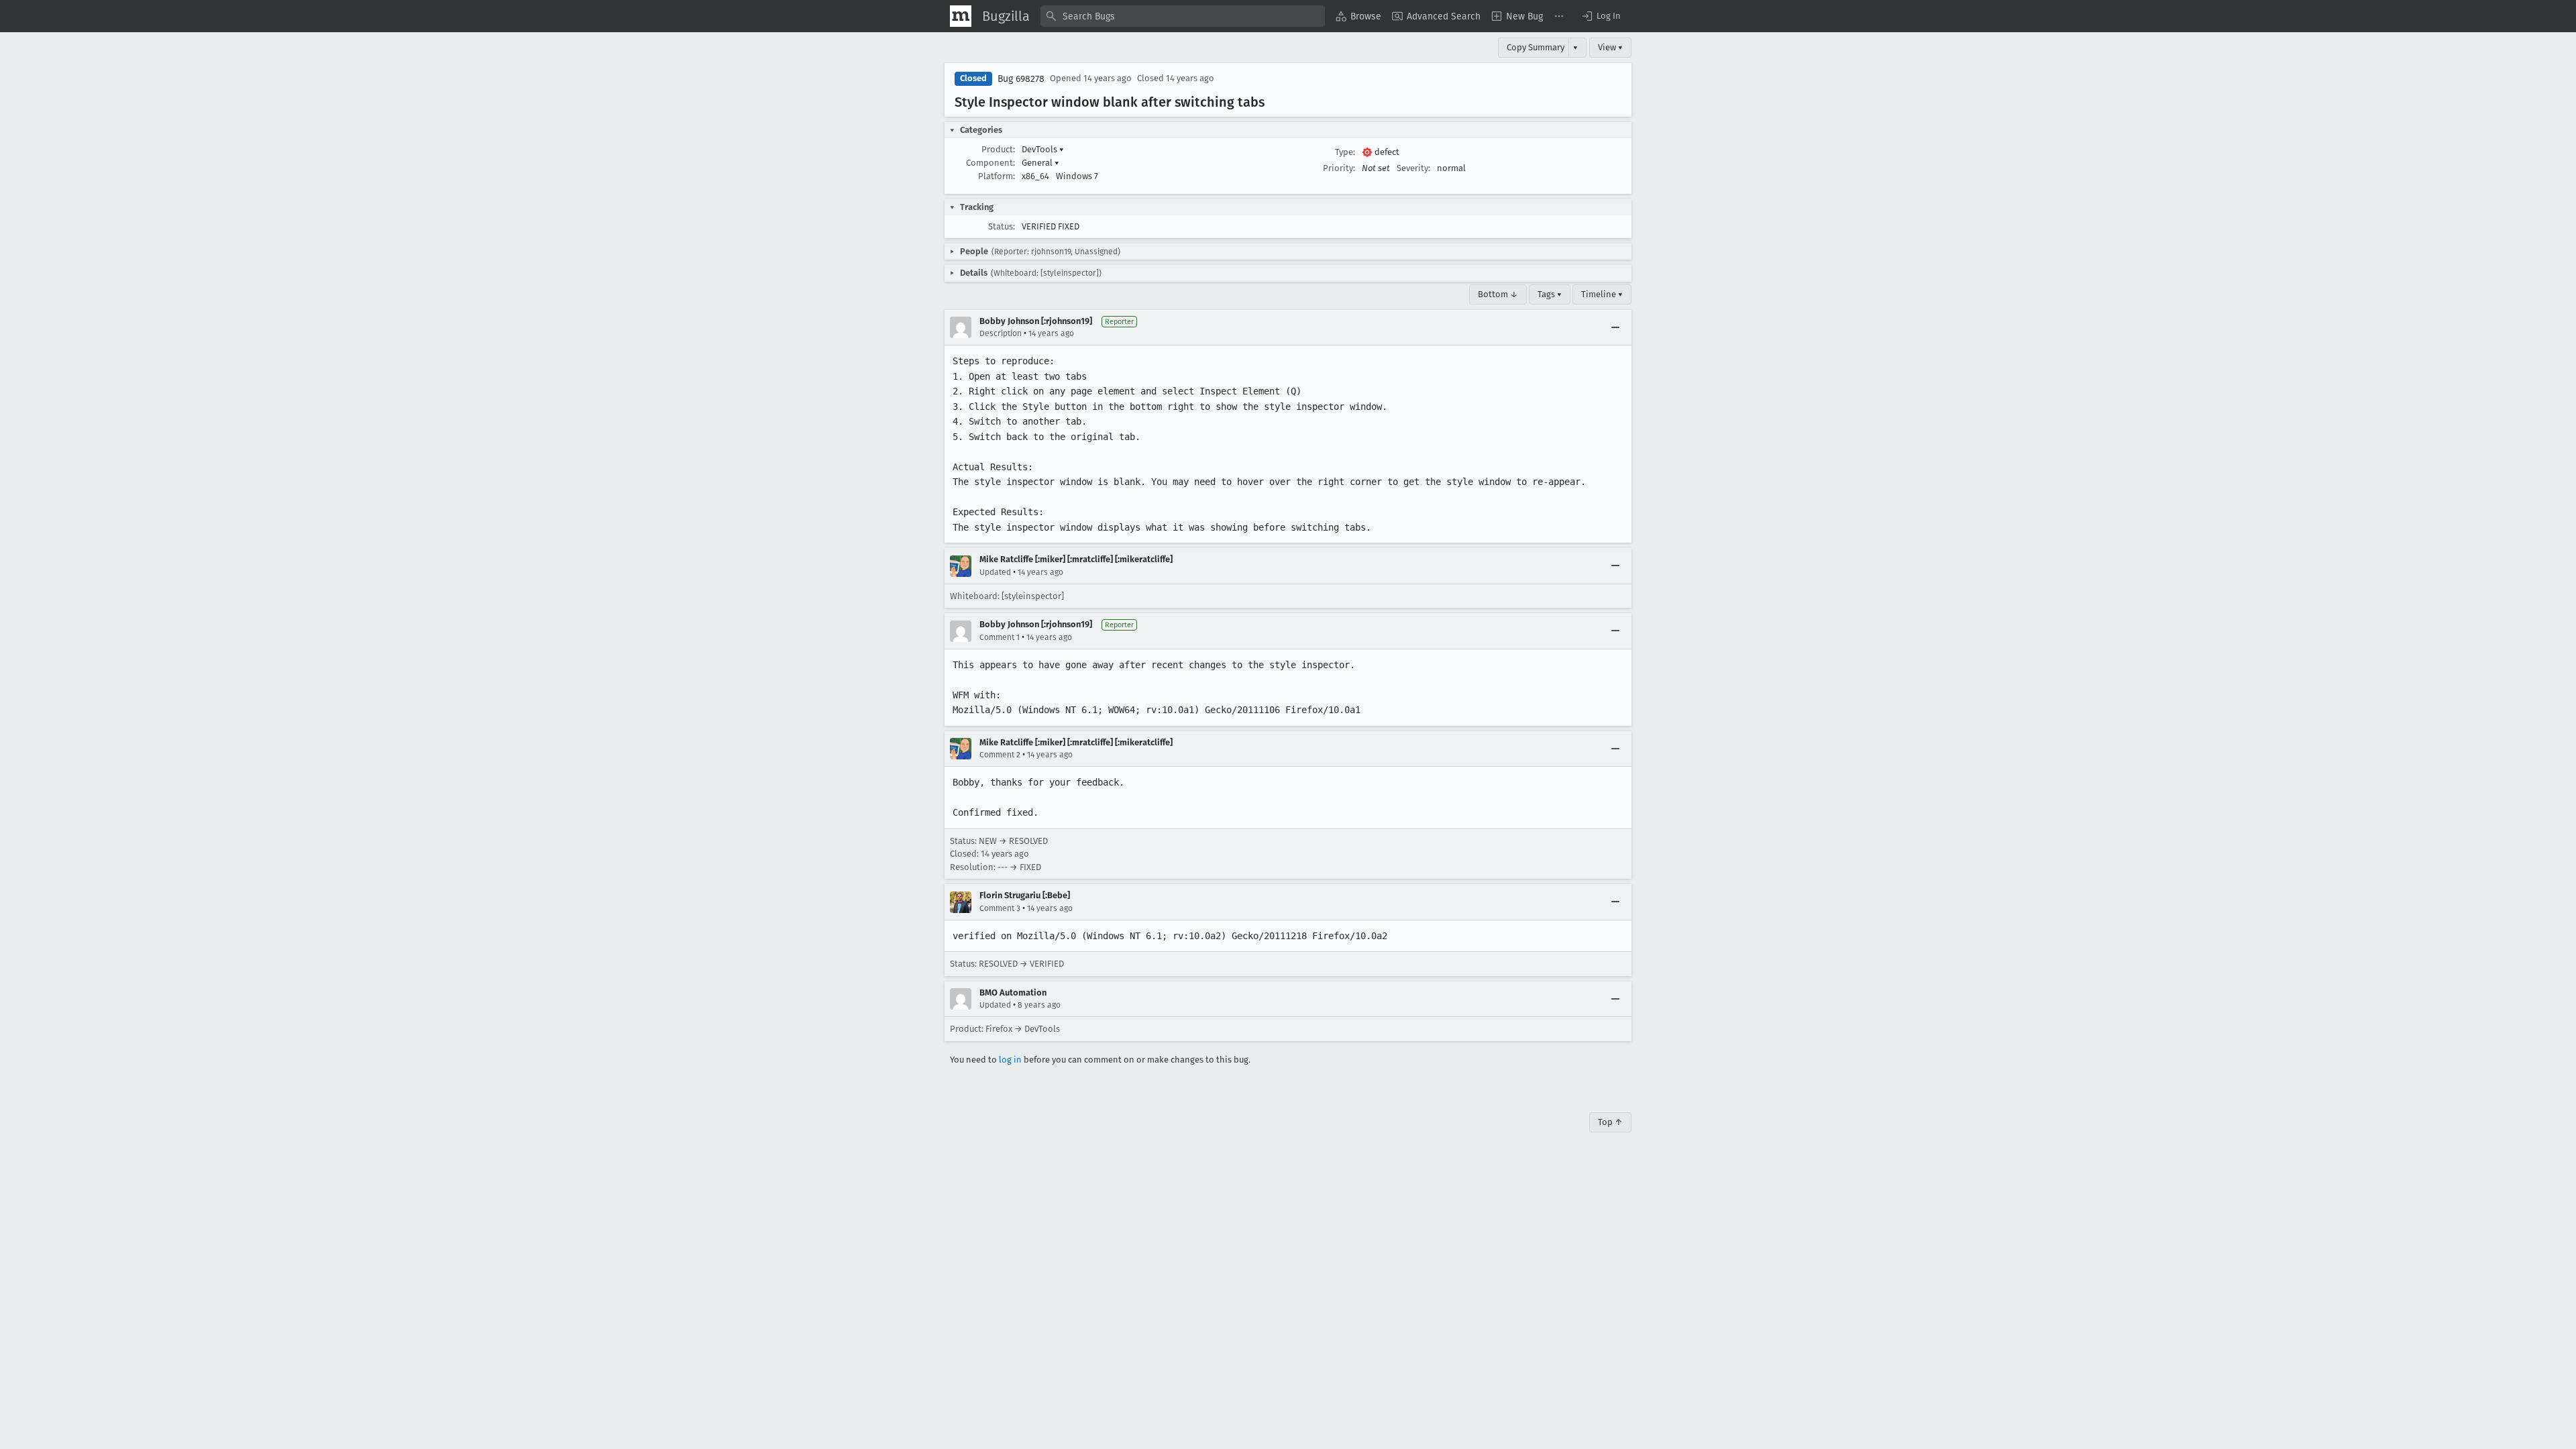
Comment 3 (1000, 908)
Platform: (997, 176)
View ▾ (1610, 47)
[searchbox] (1183, 16)
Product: (998, 149)
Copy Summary (1536, 47)
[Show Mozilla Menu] (961, 16)
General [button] (1040, 163)
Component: (990, 163)
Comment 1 (1000, 637)
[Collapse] (1615, 327)
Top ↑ (1610, 1122)
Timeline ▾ (1602, 294)
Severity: (1413, 168)
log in (1010, 1060)
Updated (995, 572)
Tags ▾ (1550, 294)
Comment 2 (1000, 755)
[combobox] (1183, 16)
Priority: (1339, 168)
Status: (1002, 226)
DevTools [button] (1043, 149)
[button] (1601, 16)
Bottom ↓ (1498, 294)
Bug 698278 (1021, 79)
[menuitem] (1358, 16)
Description (1001, 333)
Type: (1345, 152)
